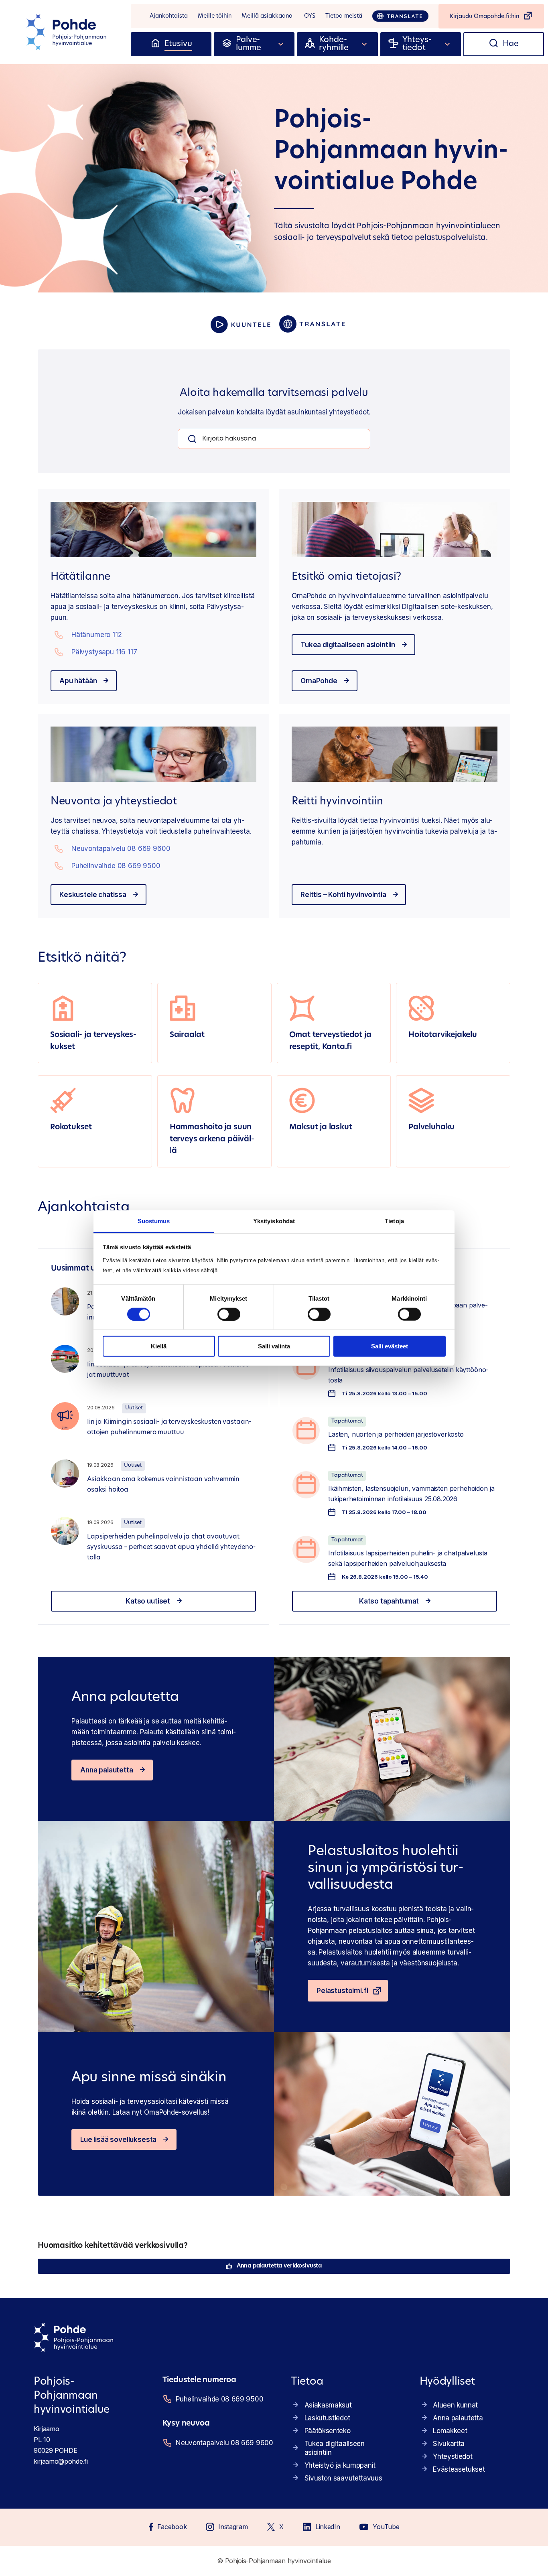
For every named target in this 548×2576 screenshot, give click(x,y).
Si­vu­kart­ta (449, 2444)
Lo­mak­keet (450, 2431)
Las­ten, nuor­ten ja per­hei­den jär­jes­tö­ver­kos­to (396, 1434)
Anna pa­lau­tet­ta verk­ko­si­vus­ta (279, 2266)
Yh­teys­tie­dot (453, 2456)
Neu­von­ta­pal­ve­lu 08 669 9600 (121, 849)
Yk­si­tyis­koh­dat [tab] (274, 1221)
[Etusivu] (155, 44)
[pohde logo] (67, 32)
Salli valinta (274, 1346)
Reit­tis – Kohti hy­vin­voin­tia (343, 895)
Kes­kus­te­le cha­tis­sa (93, 895)
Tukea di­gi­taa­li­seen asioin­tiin (348, 645)
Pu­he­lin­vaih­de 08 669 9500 (116, 866)
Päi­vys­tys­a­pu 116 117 (104, 652)
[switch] (229, 1314)
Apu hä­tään (78, 681)
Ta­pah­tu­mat (347, 1421)
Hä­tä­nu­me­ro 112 (97, 635)
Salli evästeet (390, 1346)
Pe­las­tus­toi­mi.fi (342, 1991)
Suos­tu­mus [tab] (154, 1221)
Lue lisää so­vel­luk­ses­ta (118, 2140)
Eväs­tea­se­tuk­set (459, 2469)
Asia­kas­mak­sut (328, 2405)
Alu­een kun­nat (455, 2405)
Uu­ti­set (134, 1408)
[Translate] (400, 16)
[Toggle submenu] (281, 44)
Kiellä (159, 1346)
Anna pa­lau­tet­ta (107, 1770)
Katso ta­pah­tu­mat (389, 1601)
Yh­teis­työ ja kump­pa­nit (340, 2465)
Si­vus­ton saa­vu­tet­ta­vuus (343, 2478)
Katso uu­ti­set (148, 1601)
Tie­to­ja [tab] (394, 1221)
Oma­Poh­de (319, 681)
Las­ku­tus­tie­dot (327, 2418)
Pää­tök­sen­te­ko (328, 2431)
